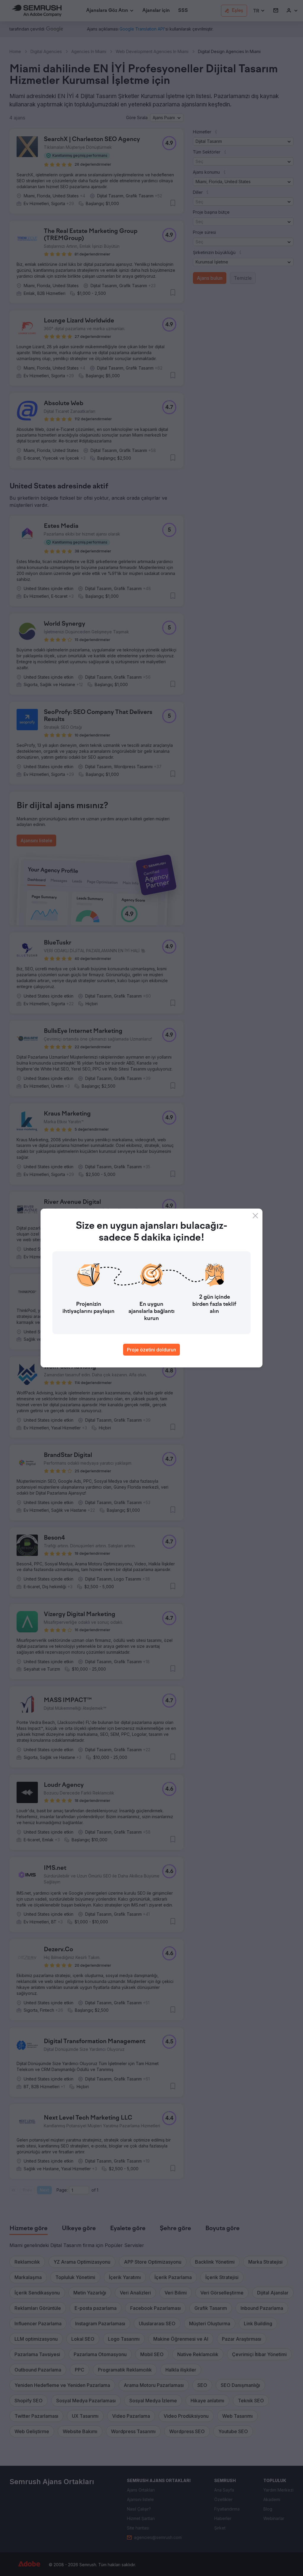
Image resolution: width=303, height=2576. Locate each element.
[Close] (255, 1216)
